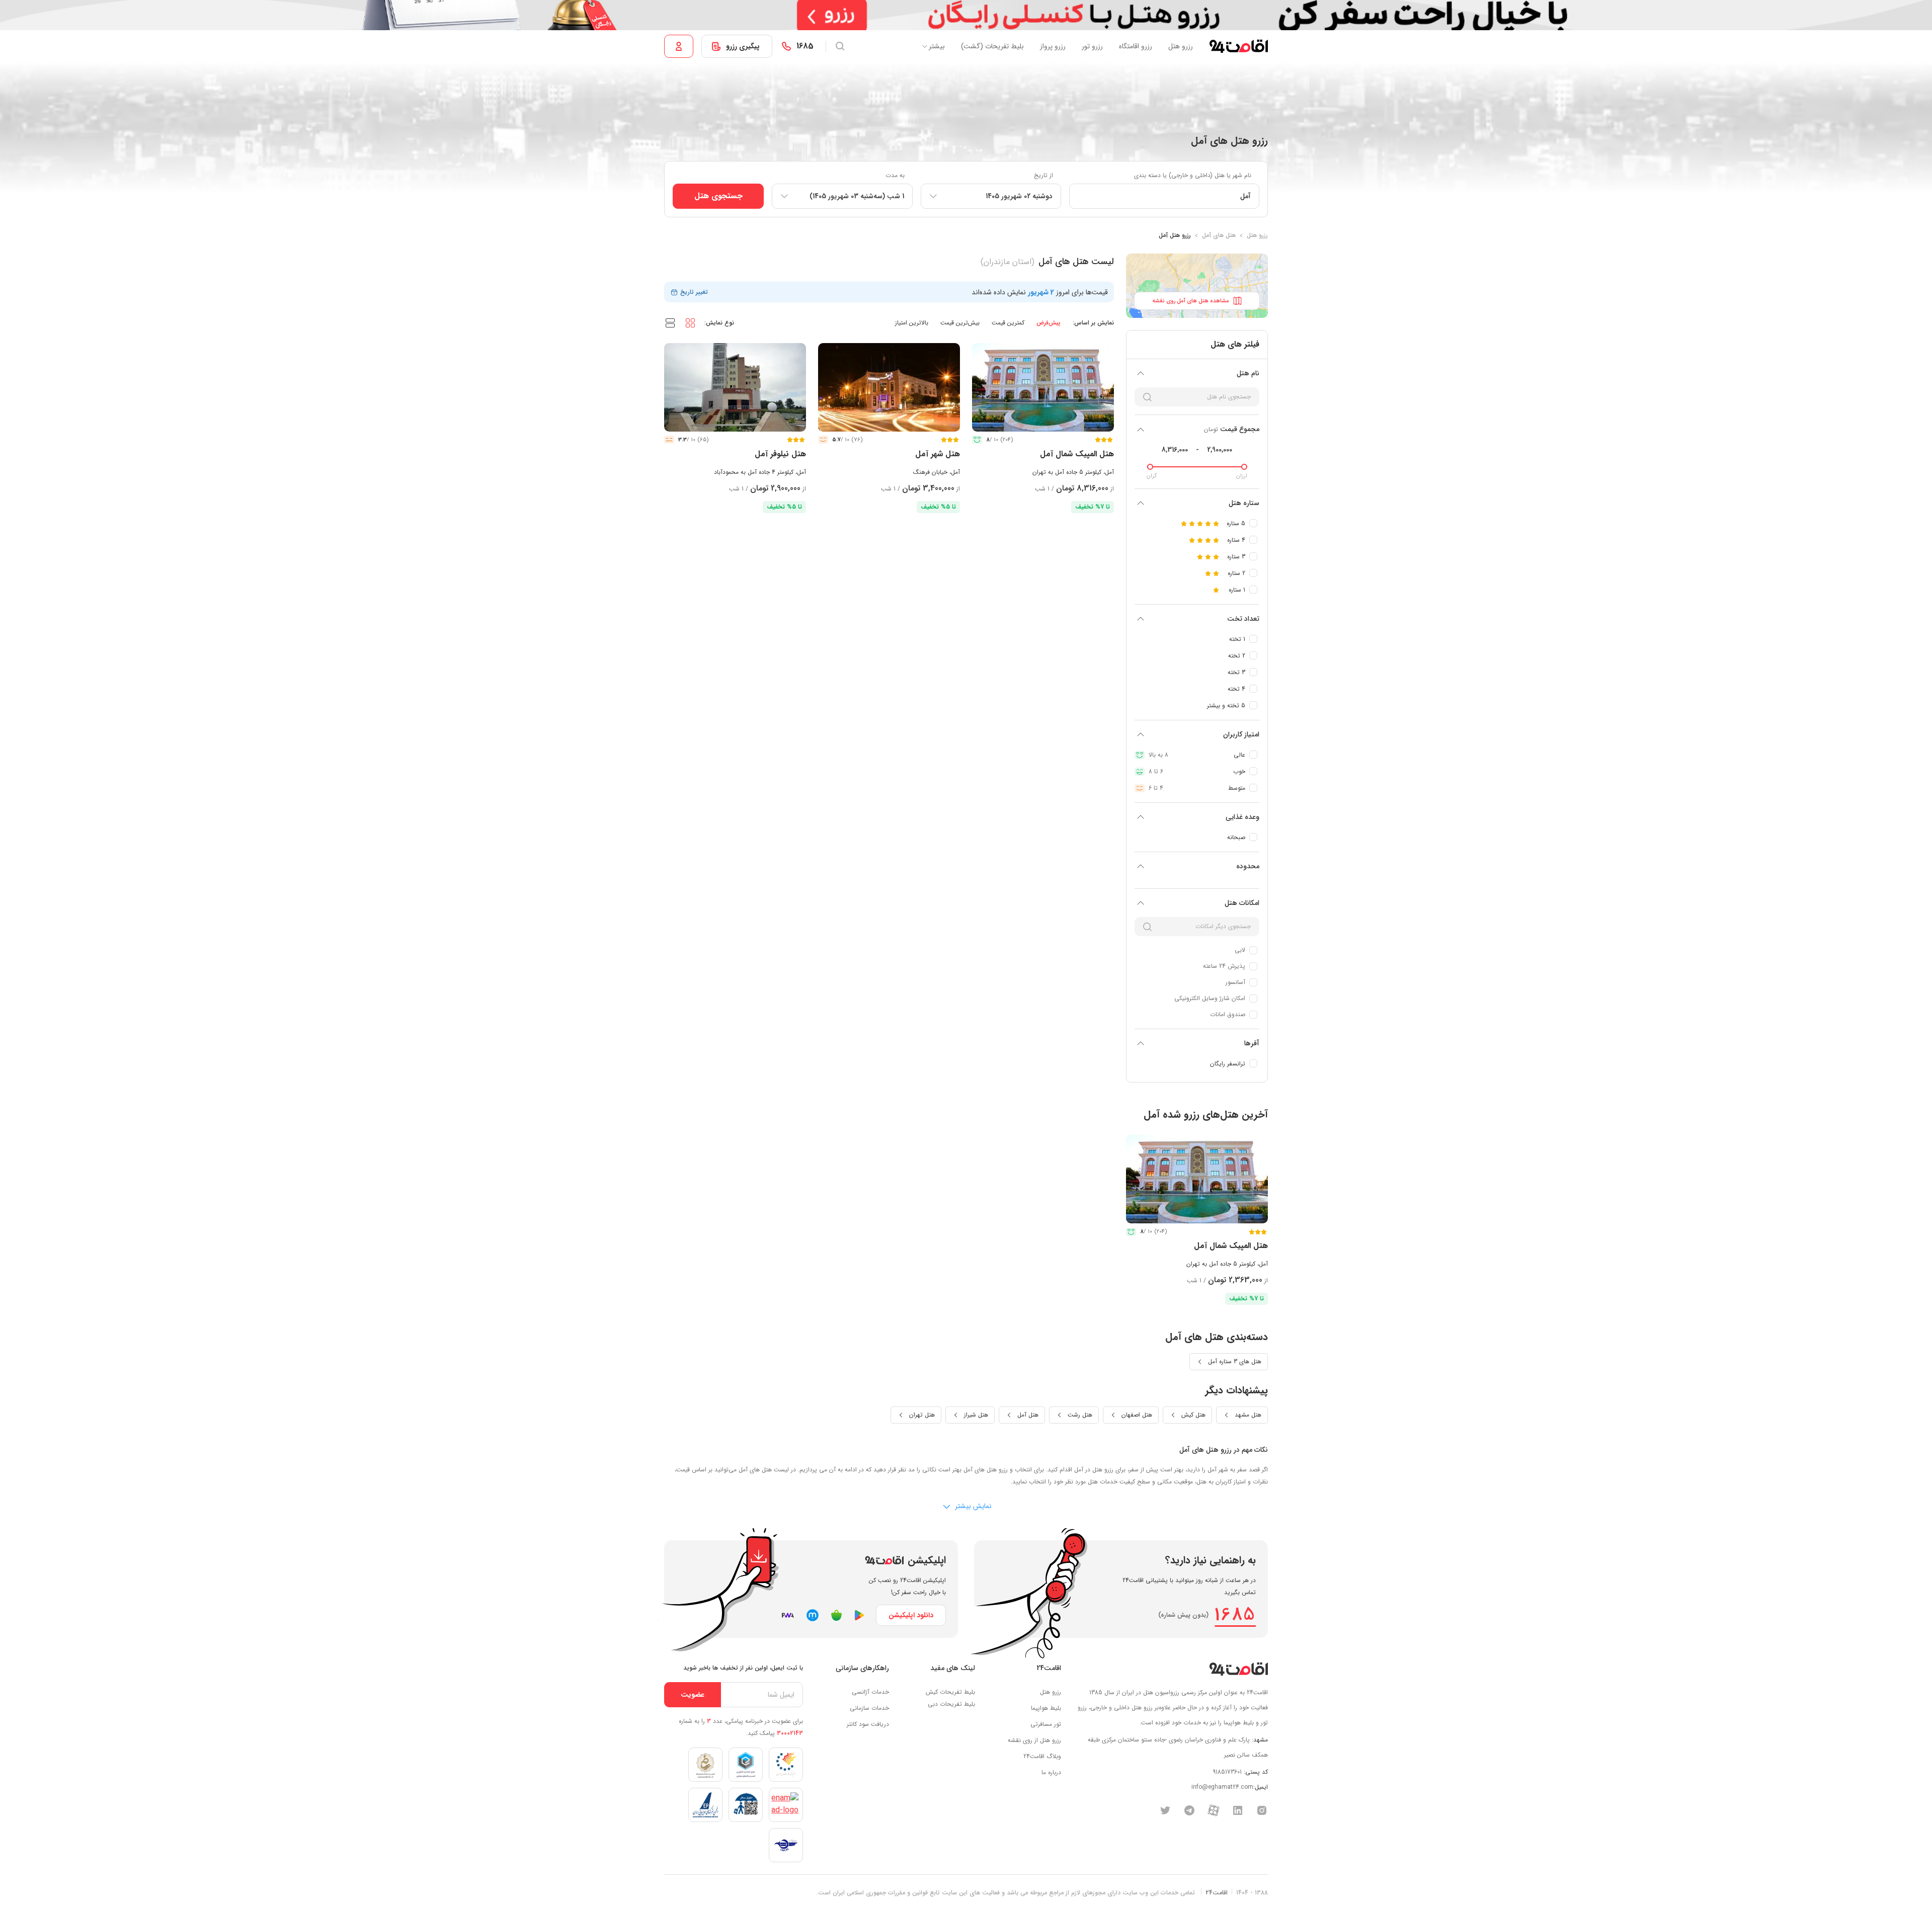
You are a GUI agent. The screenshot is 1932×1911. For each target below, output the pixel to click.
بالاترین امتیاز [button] (912, 323)
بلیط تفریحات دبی (951, 1704)
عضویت (693, 1695)
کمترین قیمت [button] (1008, 323)
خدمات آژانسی (870, 1692)
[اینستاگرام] (1262, 1810)
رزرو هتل (1181, 46)
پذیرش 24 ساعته (1224, 966)
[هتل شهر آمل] (889, 387)
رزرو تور (1092, 46)
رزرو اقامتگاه (1136, 46)
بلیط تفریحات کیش (950, 1692)
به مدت (895, 175)
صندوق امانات (1228, 1014)
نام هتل (1248, 373)
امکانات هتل (1242, 903)
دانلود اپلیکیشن (911, 1615)
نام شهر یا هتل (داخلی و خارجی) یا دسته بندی (1193, 175)
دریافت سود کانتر (868, 1724)
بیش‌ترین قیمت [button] (960, 323)
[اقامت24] (1238, 1669)
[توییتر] (1165, 1810)
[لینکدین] (1238, 1810)
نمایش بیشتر (972, 1506)
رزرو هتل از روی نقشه (1034, 1740)
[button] (690, 322)
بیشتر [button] (937, 46)
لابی (1240, 950)
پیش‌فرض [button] (1049, 323)
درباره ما (1051, 1772)
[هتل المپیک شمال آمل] (1043, 387)
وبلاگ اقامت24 (1042, 1756)
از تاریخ (1043, 175)
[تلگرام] (1189, 1810)
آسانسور (1235, 982)
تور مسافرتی (1046, 1724)
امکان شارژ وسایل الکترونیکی (1210, 998)
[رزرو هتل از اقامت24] (1238, 46)
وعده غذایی (1242, 817)
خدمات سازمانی (869, 1708)
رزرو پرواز (1053, 46)
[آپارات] (1214, 1810)
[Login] (679, 46)
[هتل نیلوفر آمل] (735, 387)
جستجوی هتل (718, 196)
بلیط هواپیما (1046, 1708)
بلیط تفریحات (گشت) (992, 46)
